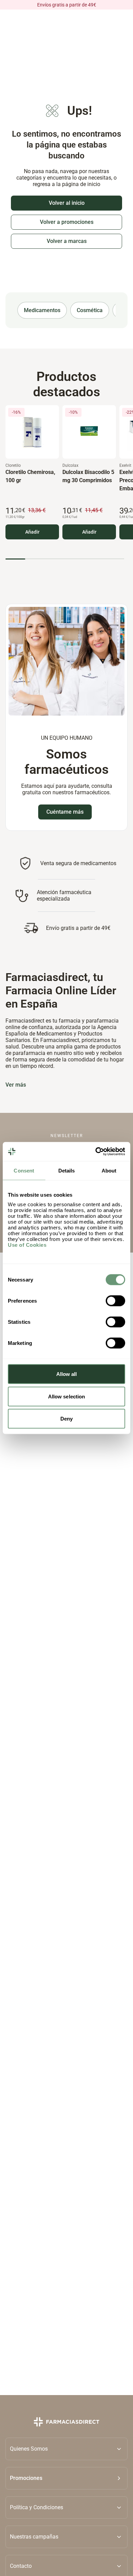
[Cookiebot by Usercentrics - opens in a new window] (96, 1152)
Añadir (32, 532)
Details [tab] (67, 1170)
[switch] (115, 1301)
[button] (66, 2478)
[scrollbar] (65, 559)
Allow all (67, 1374)
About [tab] (109, 1170)
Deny (66, 1419)
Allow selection (67, 1396)
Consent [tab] (24, 1170)
